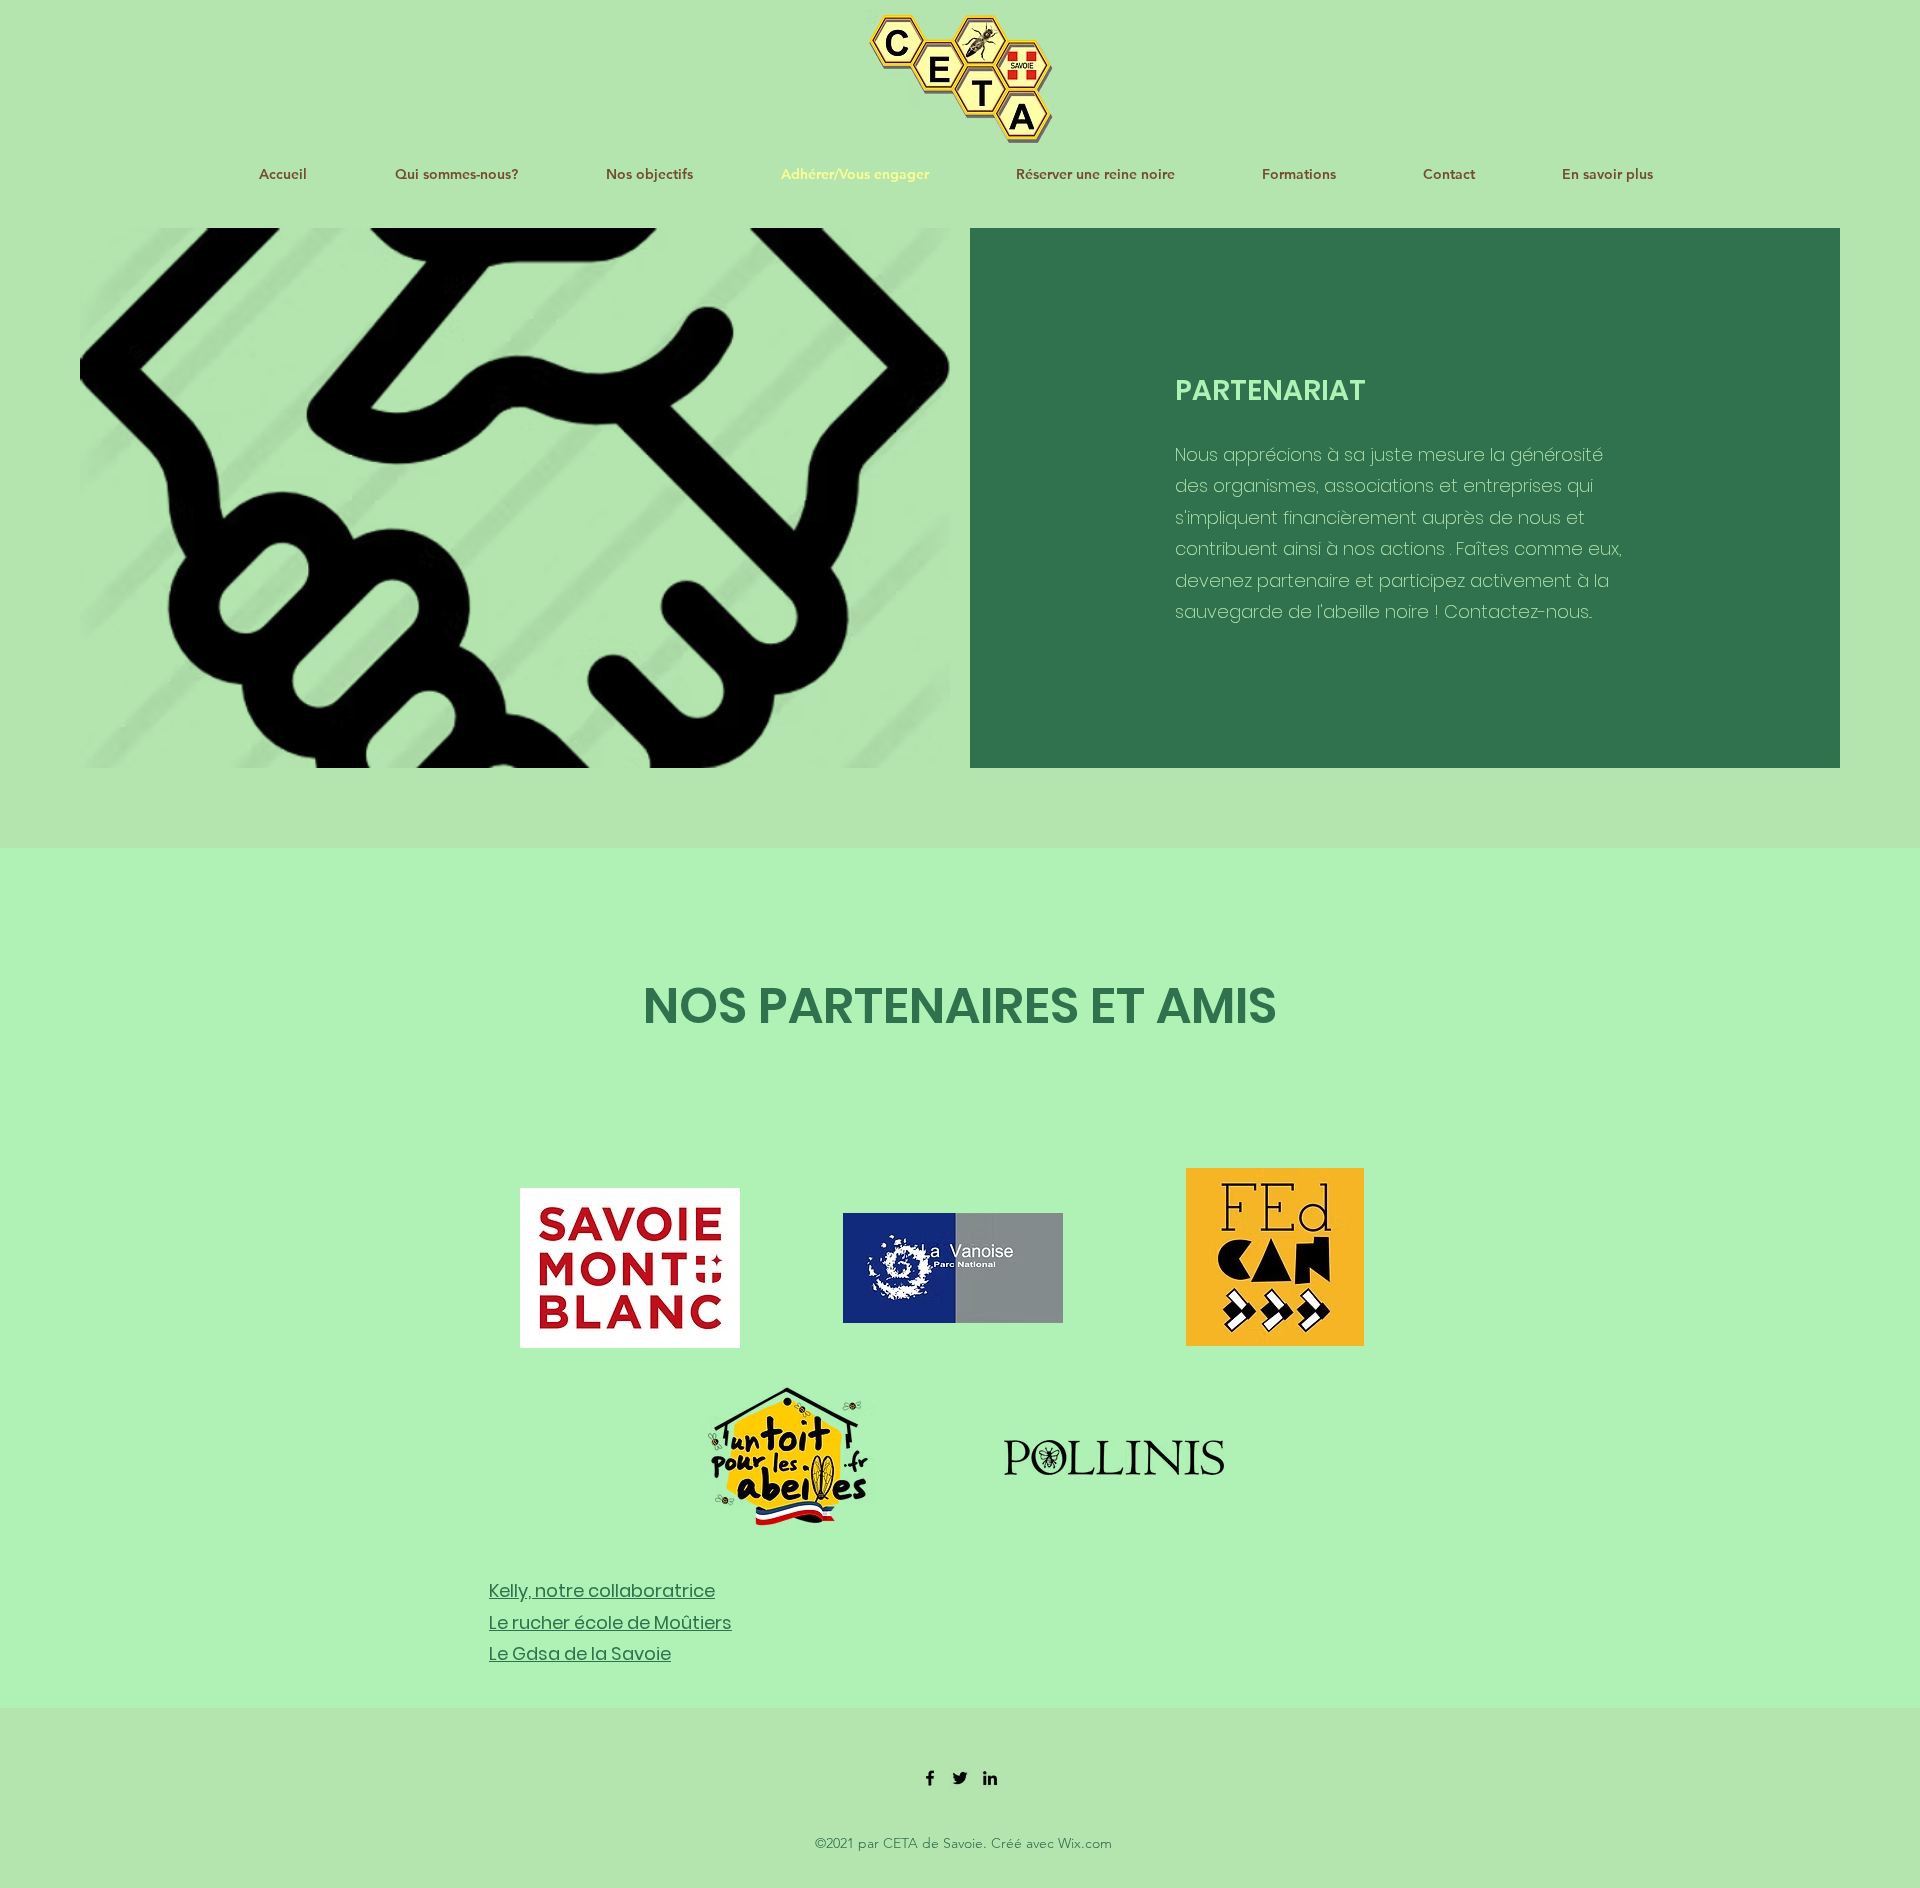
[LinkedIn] (990, 1778)
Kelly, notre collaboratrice (602, 1590)
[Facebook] (930, 1778)
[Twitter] (960, 1778)
